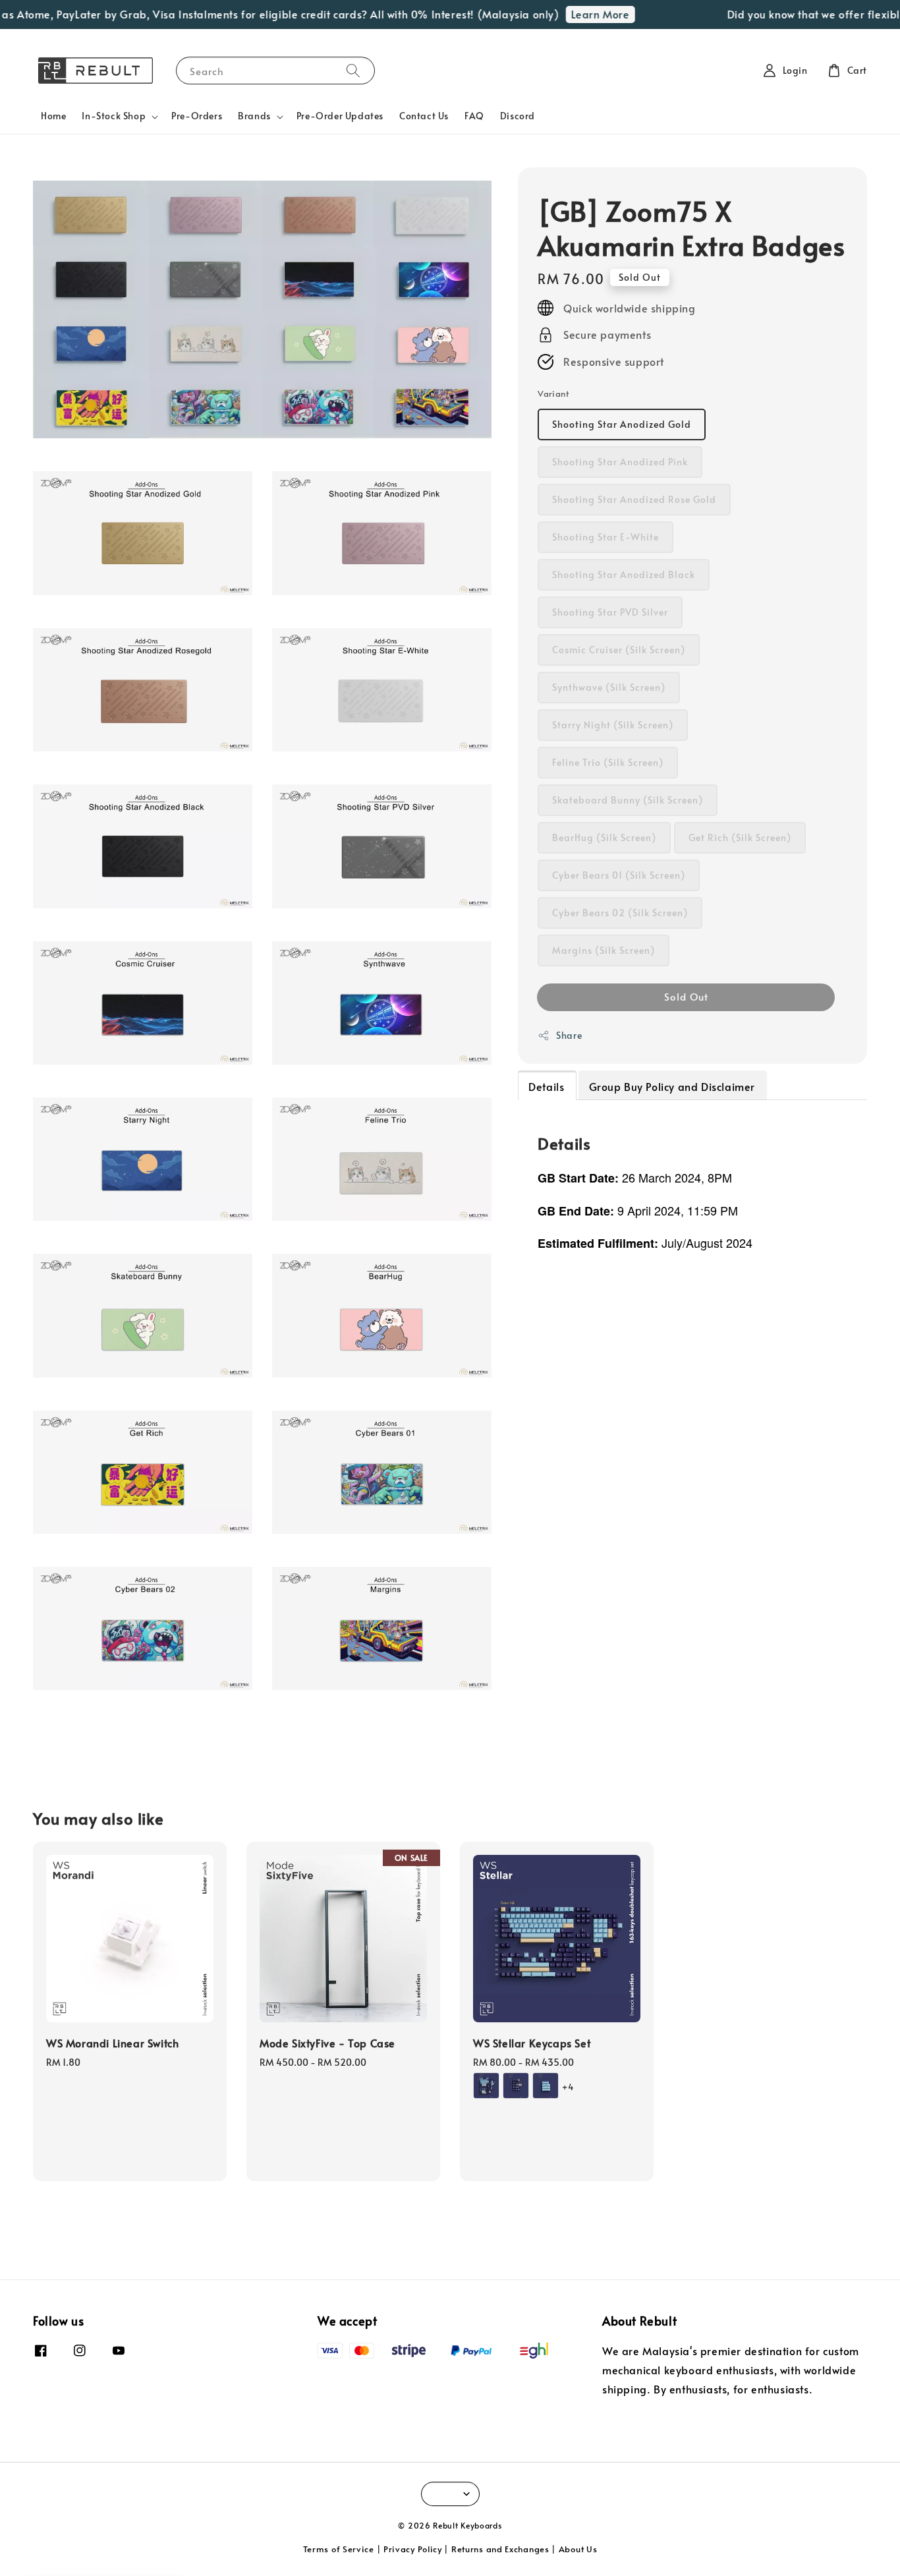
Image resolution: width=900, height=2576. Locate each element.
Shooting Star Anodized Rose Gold (634, 500)
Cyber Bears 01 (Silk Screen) (619, 876)
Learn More (572, 14)
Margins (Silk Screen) (604, 951)
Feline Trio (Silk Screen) (608, 763)
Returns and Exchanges (500, 2549)
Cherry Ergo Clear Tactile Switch (121, 2540)
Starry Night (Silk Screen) (613, 725)
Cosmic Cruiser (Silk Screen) (619, 650)
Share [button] (569, 1036)
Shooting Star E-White (605, 538)
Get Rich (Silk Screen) (740, 838)
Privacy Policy (413, 2549)
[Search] (353, 70)
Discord (518, 116)
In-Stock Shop (114, 116)
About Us (578, 2549)
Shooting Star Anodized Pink (620, 462)
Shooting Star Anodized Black (624, 575)
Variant (553, 394)
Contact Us (424, 116)
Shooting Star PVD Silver (610, 613)
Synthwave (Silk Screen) (609, 688)
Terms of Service (339, 2549)
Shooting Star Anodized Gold (622, 425)
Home (53, 116)
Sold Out (686, 997)
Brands (254, 116)
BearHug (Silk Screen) (604, 838)
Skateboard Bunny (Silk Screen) (628, 801)
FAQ (474, 116)
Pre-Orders (197, 116)
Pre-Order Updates (340, 116)
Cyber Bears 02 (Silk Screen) (620, 913)
